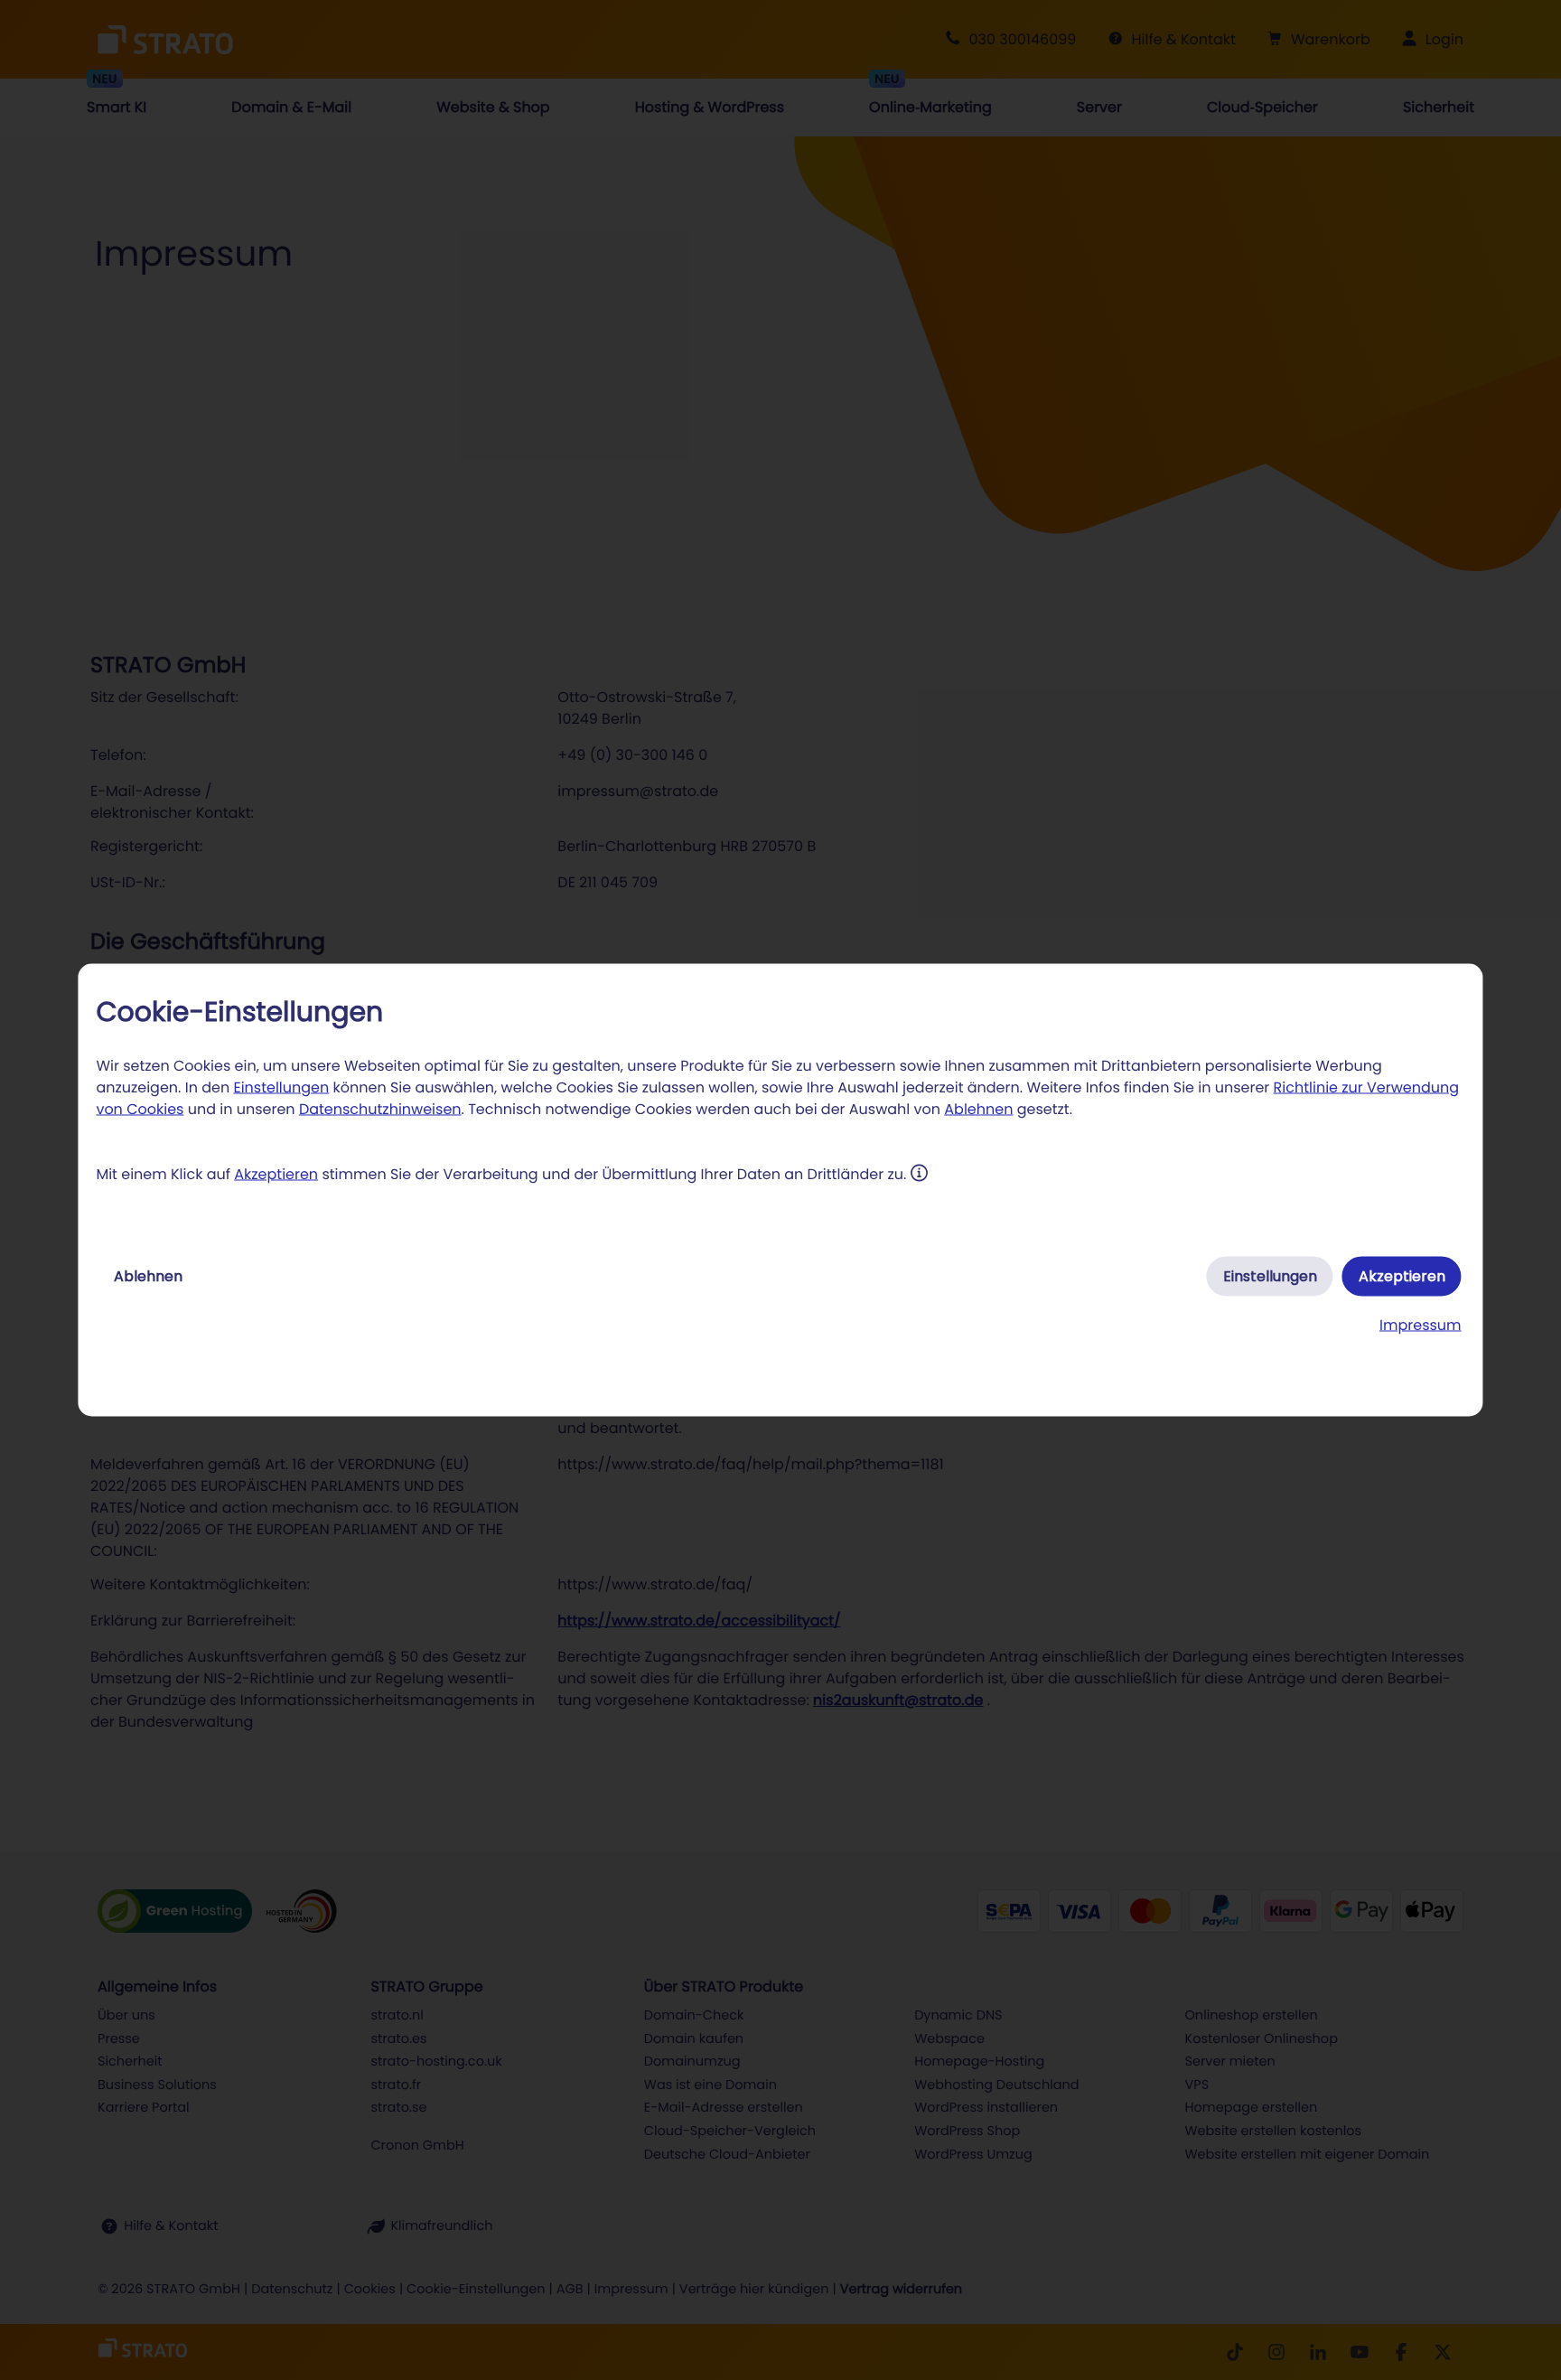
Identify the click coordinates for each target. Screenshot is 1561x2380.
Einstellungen (281, 1087)
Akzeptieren (276, 1174)
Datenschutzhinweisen (380, 1109)
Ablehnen (978, 1109)
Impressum (1421, 1325)
